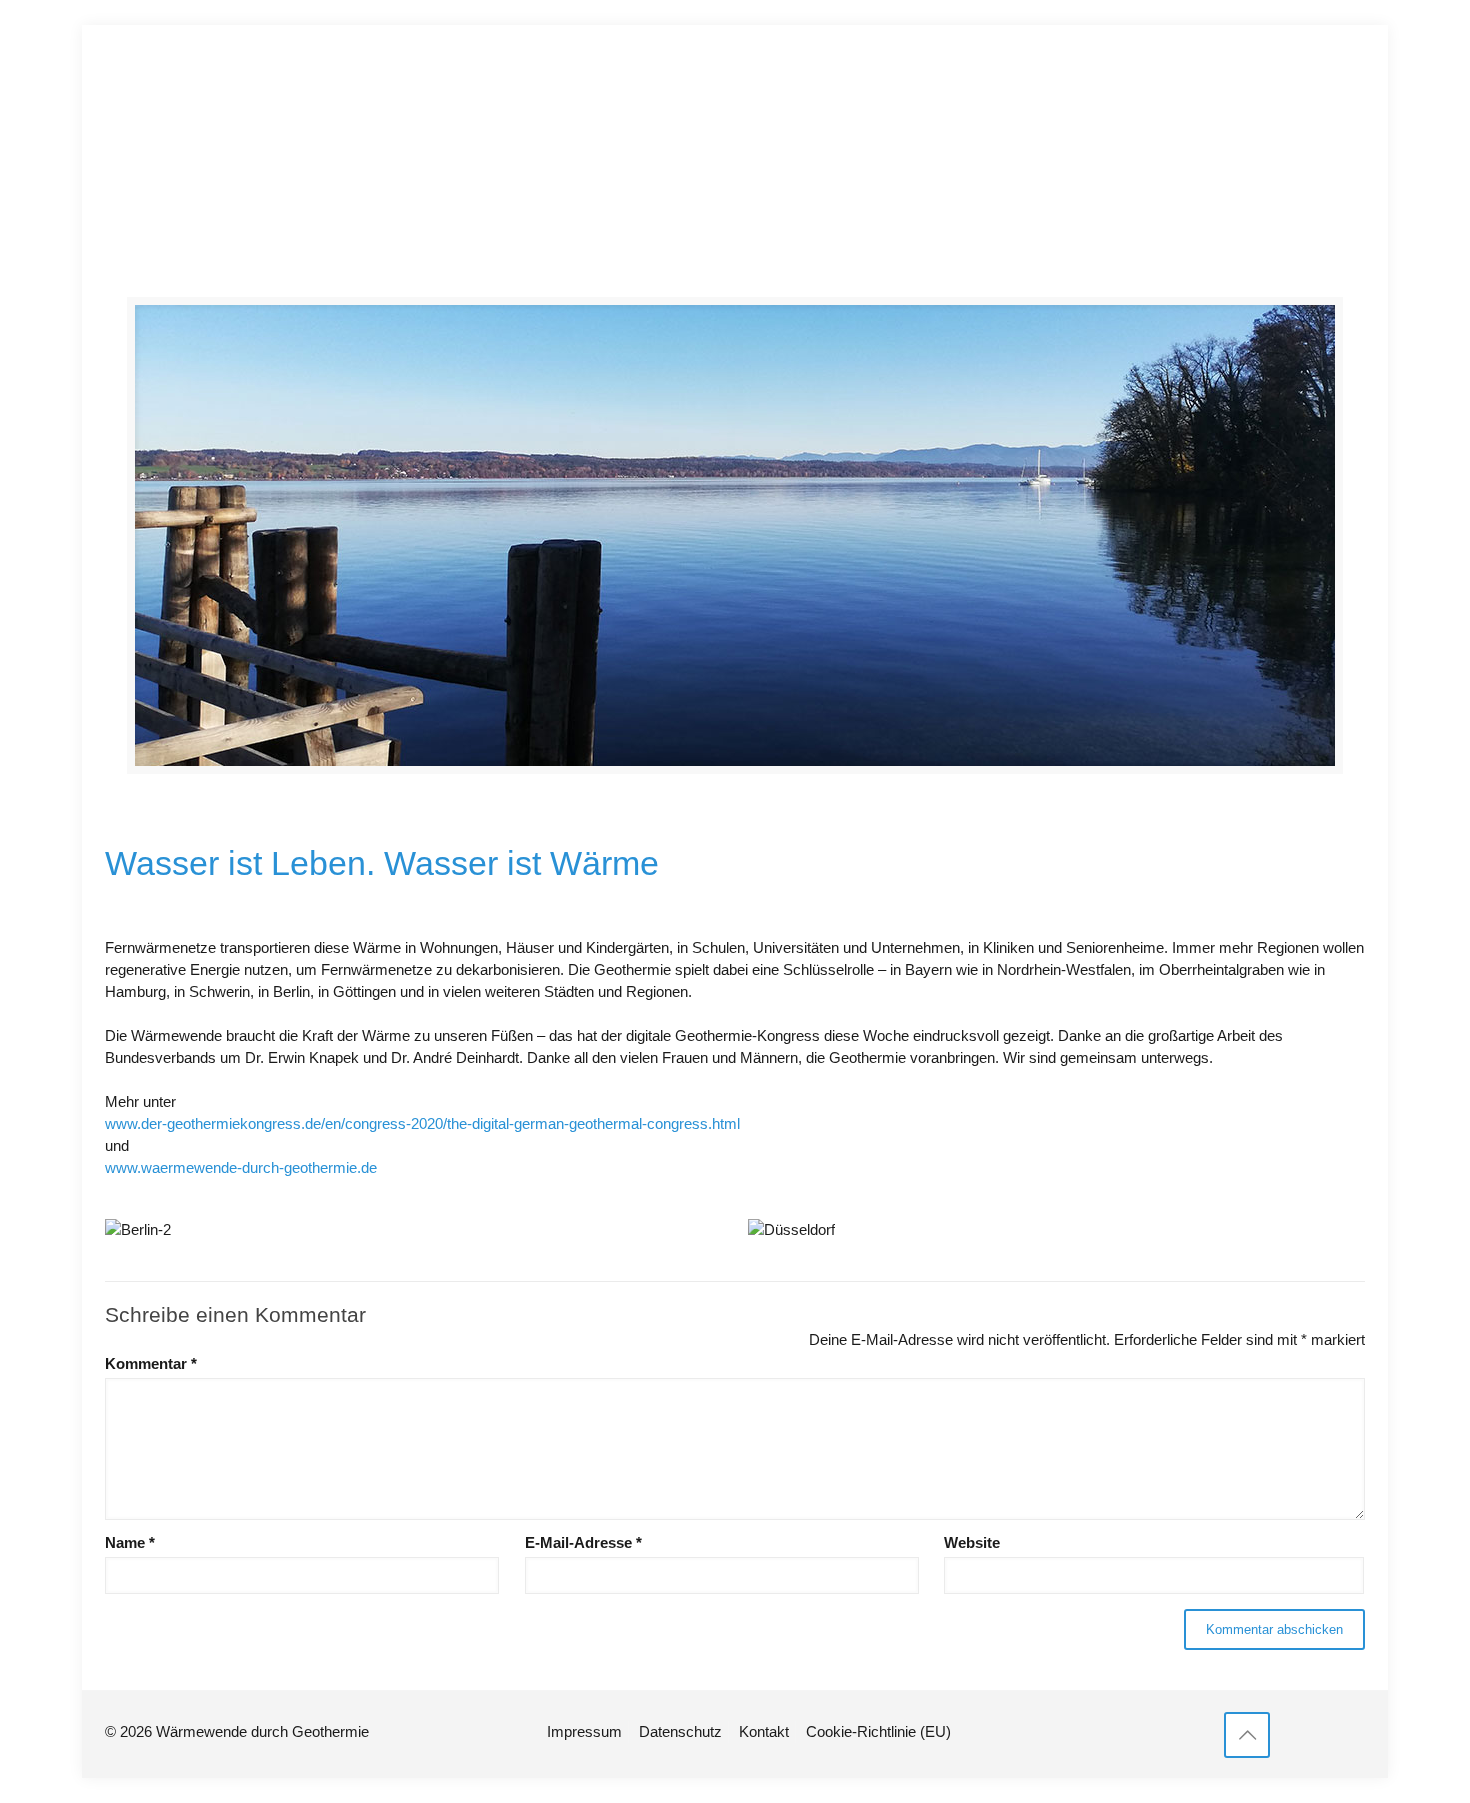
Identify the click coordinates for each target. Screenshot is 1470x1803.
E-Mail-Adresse (583, 1542)
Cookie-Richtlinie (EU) (878, 1731)
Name (130, 1542)
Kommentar (151, 1363)
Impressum (584, 1731)
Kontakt (764, 1731)
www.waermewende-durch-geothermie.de (241, 1167)
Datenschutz (680, 1731)
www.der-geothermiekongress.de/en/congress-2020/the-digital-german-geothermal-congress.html (422, 1123)
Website (972, 1542)
